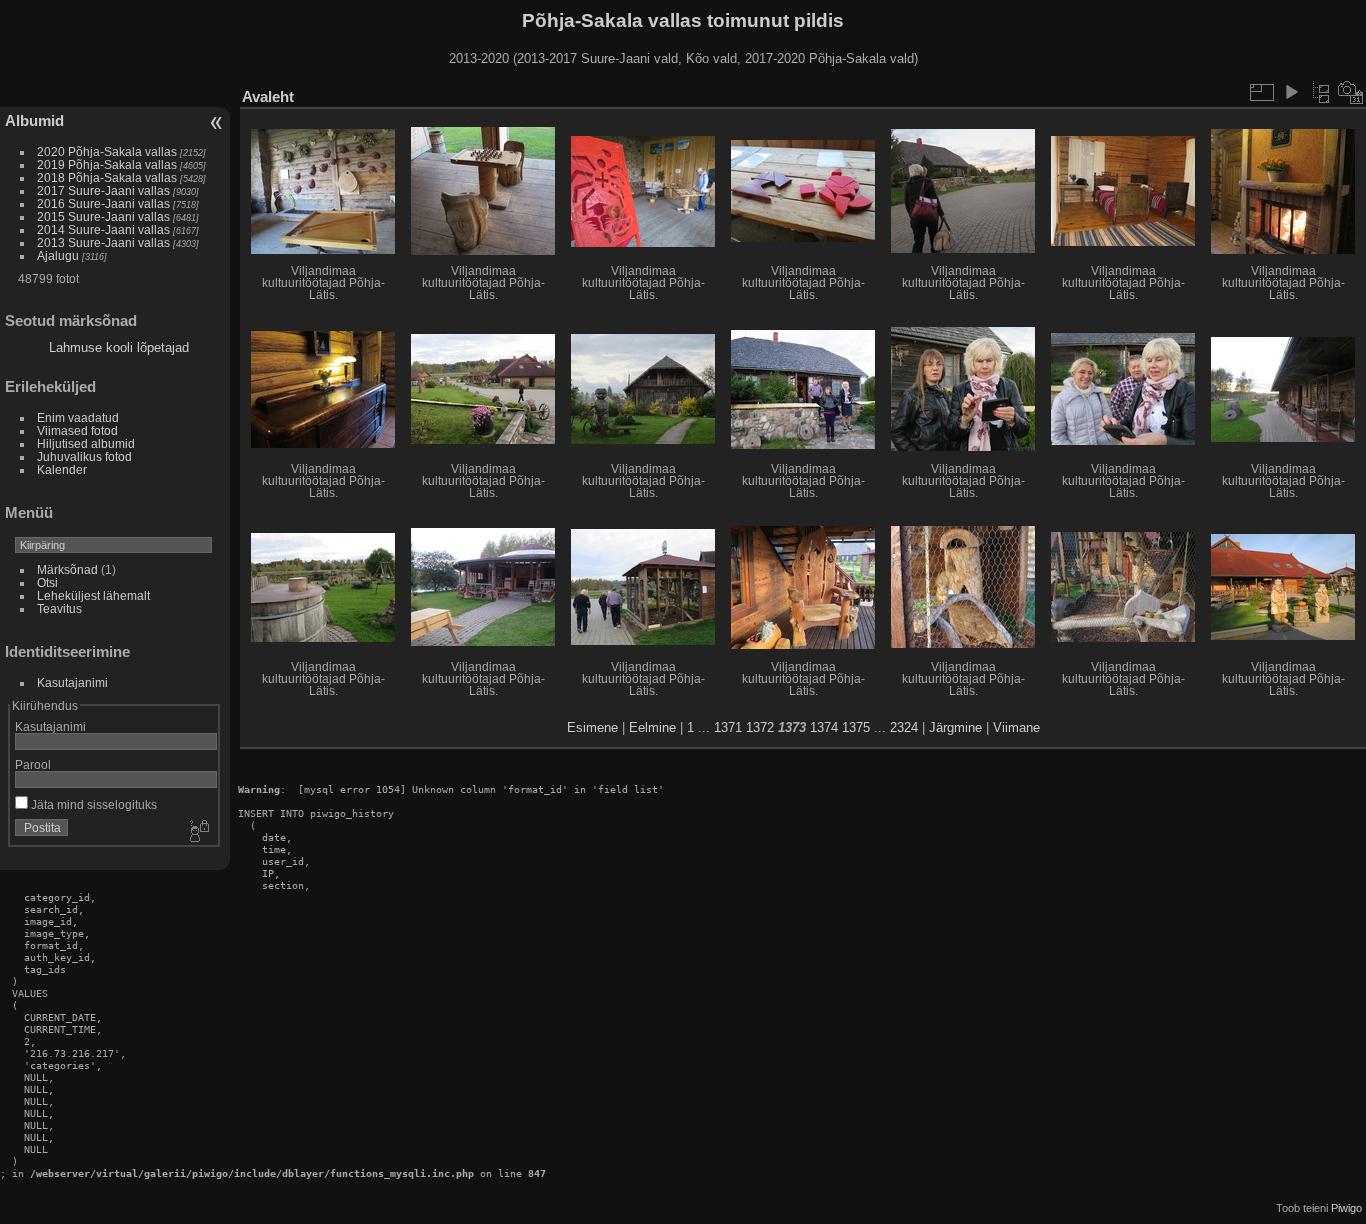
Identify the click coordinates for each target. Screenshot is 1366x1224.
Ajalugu (58, 255)
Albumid (34, 120)
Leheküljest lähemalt (93, 595)
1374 (824, 727)
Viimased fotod (77, 430)
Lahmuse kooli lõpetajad (119, 347)
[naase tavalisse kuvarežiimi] (1321, 92)
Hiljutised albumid (86, 443)
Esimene (592, 727)
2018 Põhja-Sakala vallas (107, 177)
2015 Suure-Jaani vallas (103, 216)
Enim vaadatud (78, 417)
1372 (760, 727)
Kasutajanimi (72, 682)
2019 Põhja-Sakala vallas (107, 164)
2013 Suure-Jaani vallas (103, 242)
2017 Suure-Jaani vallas (103, 190)
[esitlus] (1291, 92)
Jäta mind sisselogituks (92, 804)
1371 (728, 727)
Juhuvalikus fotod (84, 456)
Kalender (62, 469)
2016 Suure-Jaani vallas (103, 203)
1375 (856, 727)
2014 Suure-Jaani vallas (103, 229)
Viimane (1016, 727)
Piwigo (1346, 1208)
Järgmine (955, 727)
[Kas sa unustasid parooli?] (198, 832)
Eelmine (652, 727)
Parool (33, 764)
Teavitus (59, 608)
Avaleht (268, 96)
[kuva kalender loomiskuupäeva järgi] (1351, 92)
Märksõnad (67, 569)
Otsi (47, 582)
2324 (904, 727)
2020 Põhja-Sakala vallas (107, 151)
